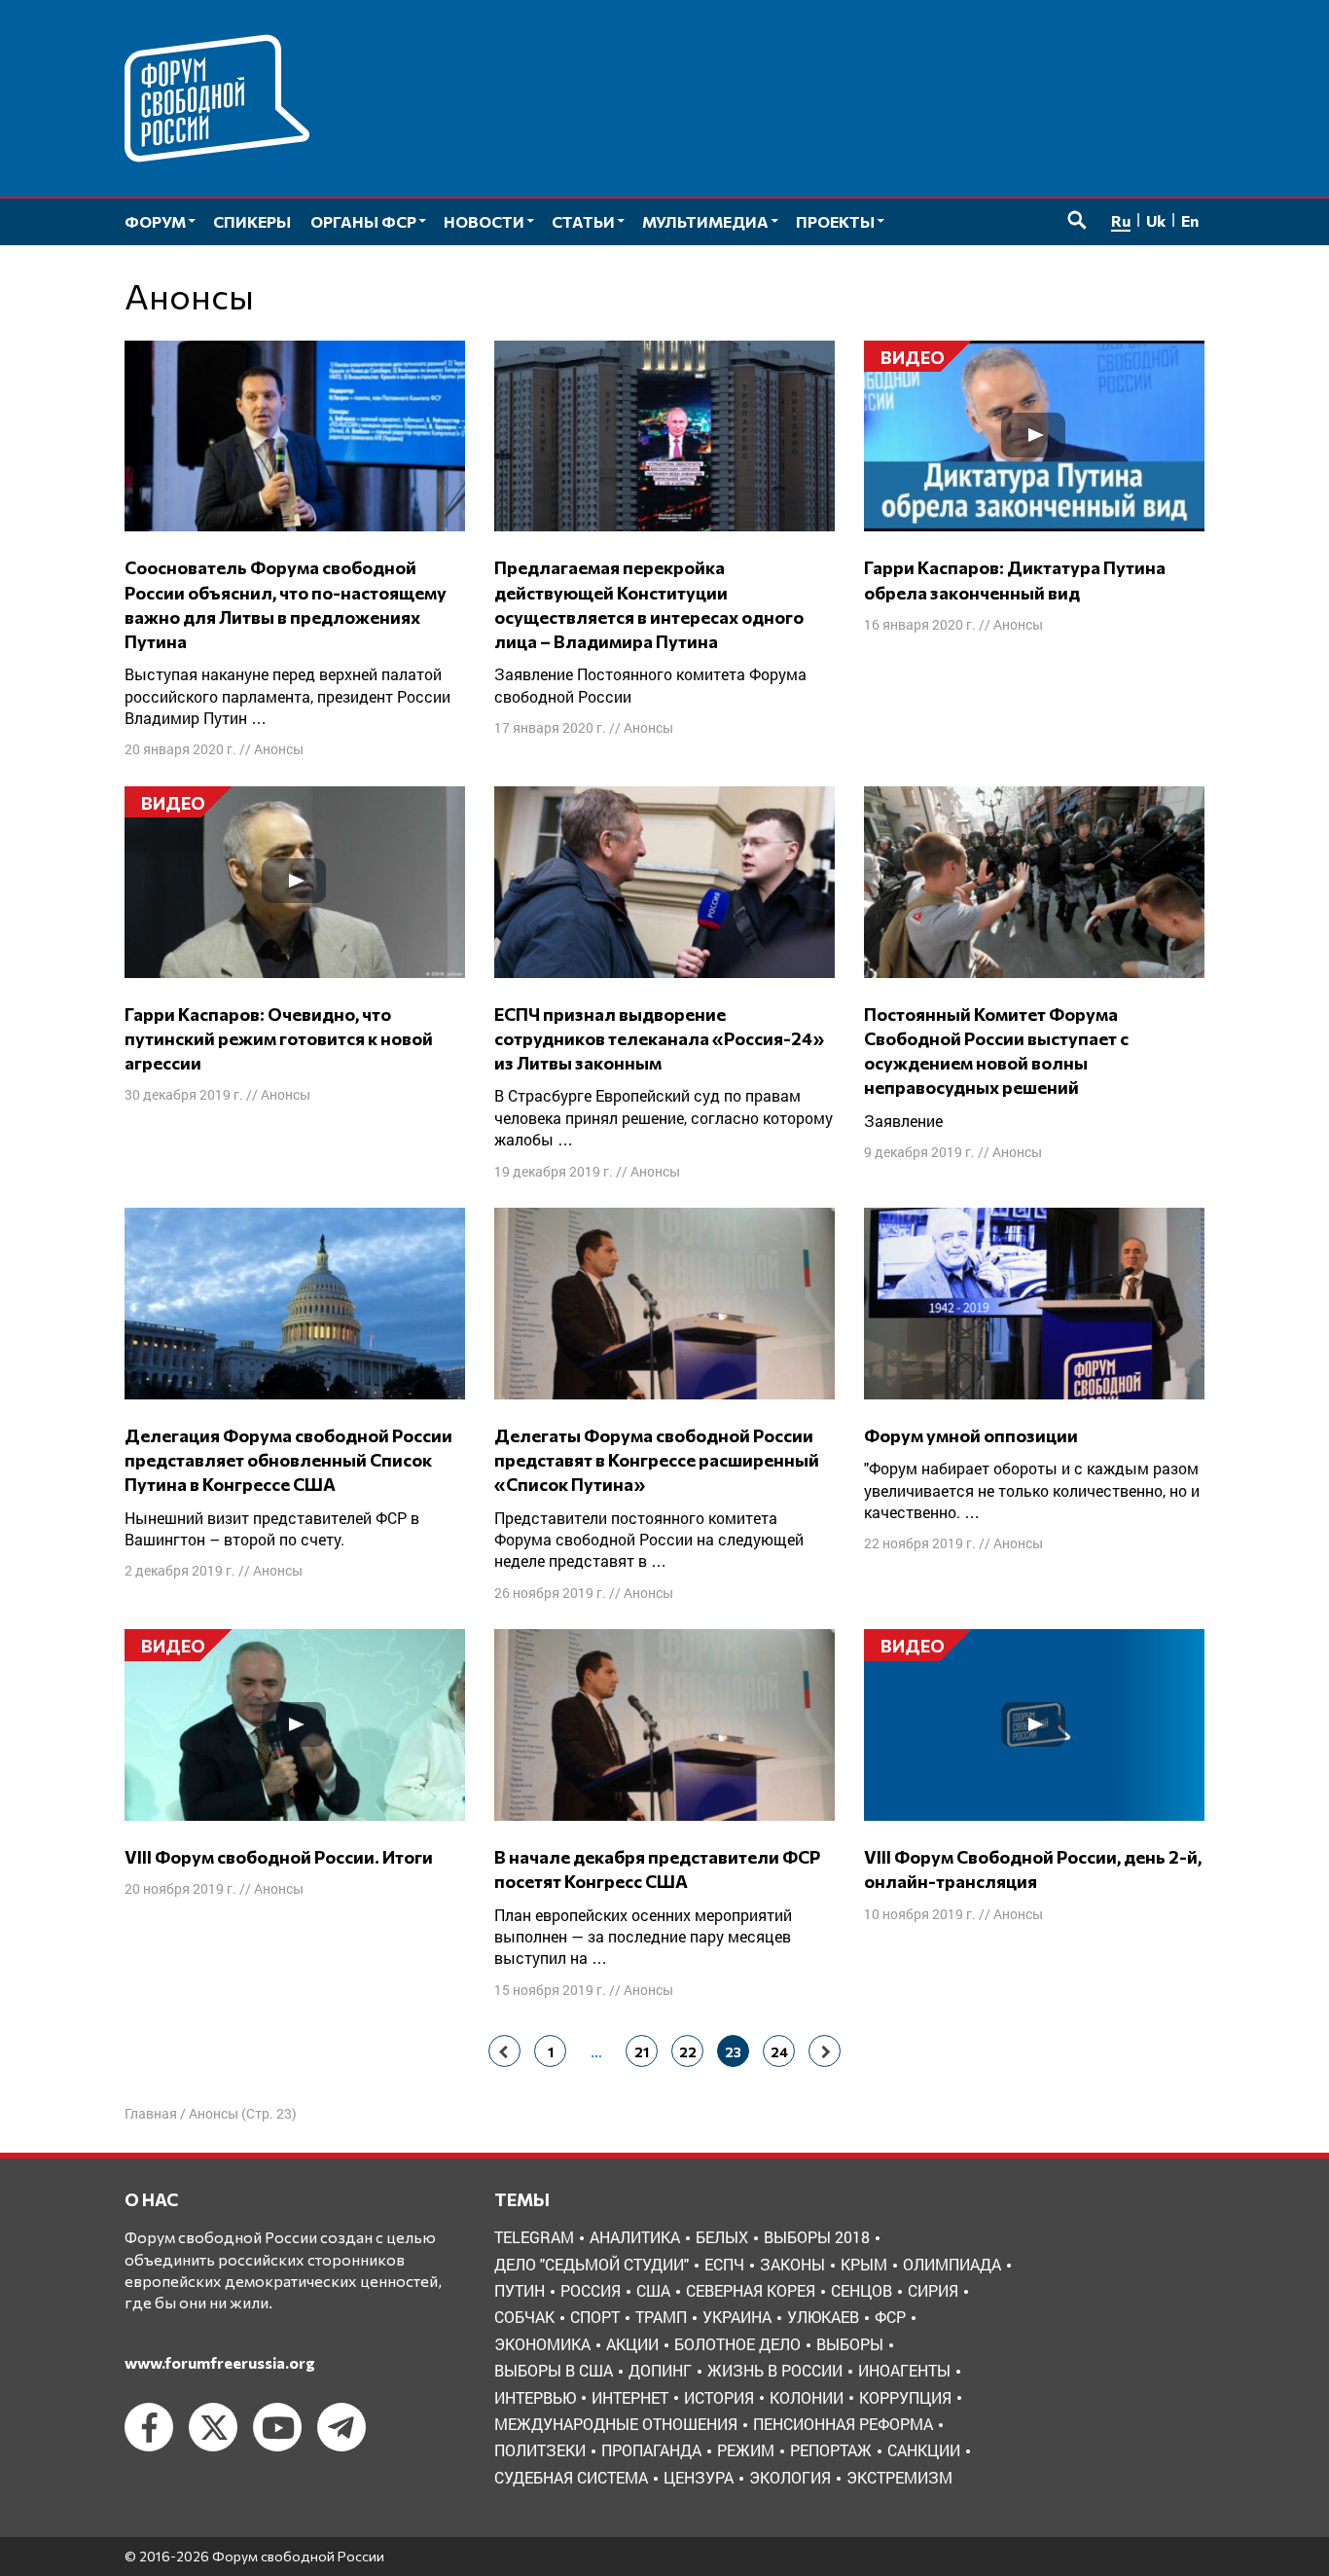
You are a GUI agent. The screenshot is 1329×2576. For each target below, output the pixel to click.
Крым (864, 2264)
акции (632, 2344)
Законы (792, 2264)
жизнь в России (775, 2370)
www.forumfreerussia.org (220, 2362)
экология (790, 2477)
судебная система (571, 2477)
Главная (151, 2113)
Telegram (534, 2237)
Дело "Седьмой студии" (592, 2264)
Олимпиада (952, 2264)
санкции (924, 2450)
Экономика (542, 2344)
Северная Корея (751, 2290)
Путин (520, 2290)
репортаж (831, 2450)
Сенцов (862, 2290)
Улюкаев (823, 2317)
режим (746, 2450)
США (653, 2290)
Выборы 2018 (817, 2237)
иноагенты (904, 2370)
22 (688, 2052)
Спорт (595, 2317)
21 (642, 2052)
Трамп (661, 2317)
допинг (660, 2370)
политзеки (540, 2450)
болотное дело (737, 2344)
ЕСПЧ (724, 2264)
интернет (630, 2397)
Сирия (933, 2290)
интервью (535, 2397)
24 (779, 2052)
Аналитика (635, 2237)
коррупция (905, 2397)
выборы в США (554, 2370)
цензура (699, 2477)
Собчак (524, 2317)
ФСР (890, 2317)
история (719, 2397)
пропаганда (651, 2450)
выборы (850, 2344)
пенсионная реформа (843, 2424)
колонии (807, 2397)
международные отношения (616, 2424)
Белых (722, 2237)
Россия (591, 2290)
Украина (737, 2317)
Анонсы (279, 749)
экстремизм (899, 2477)
